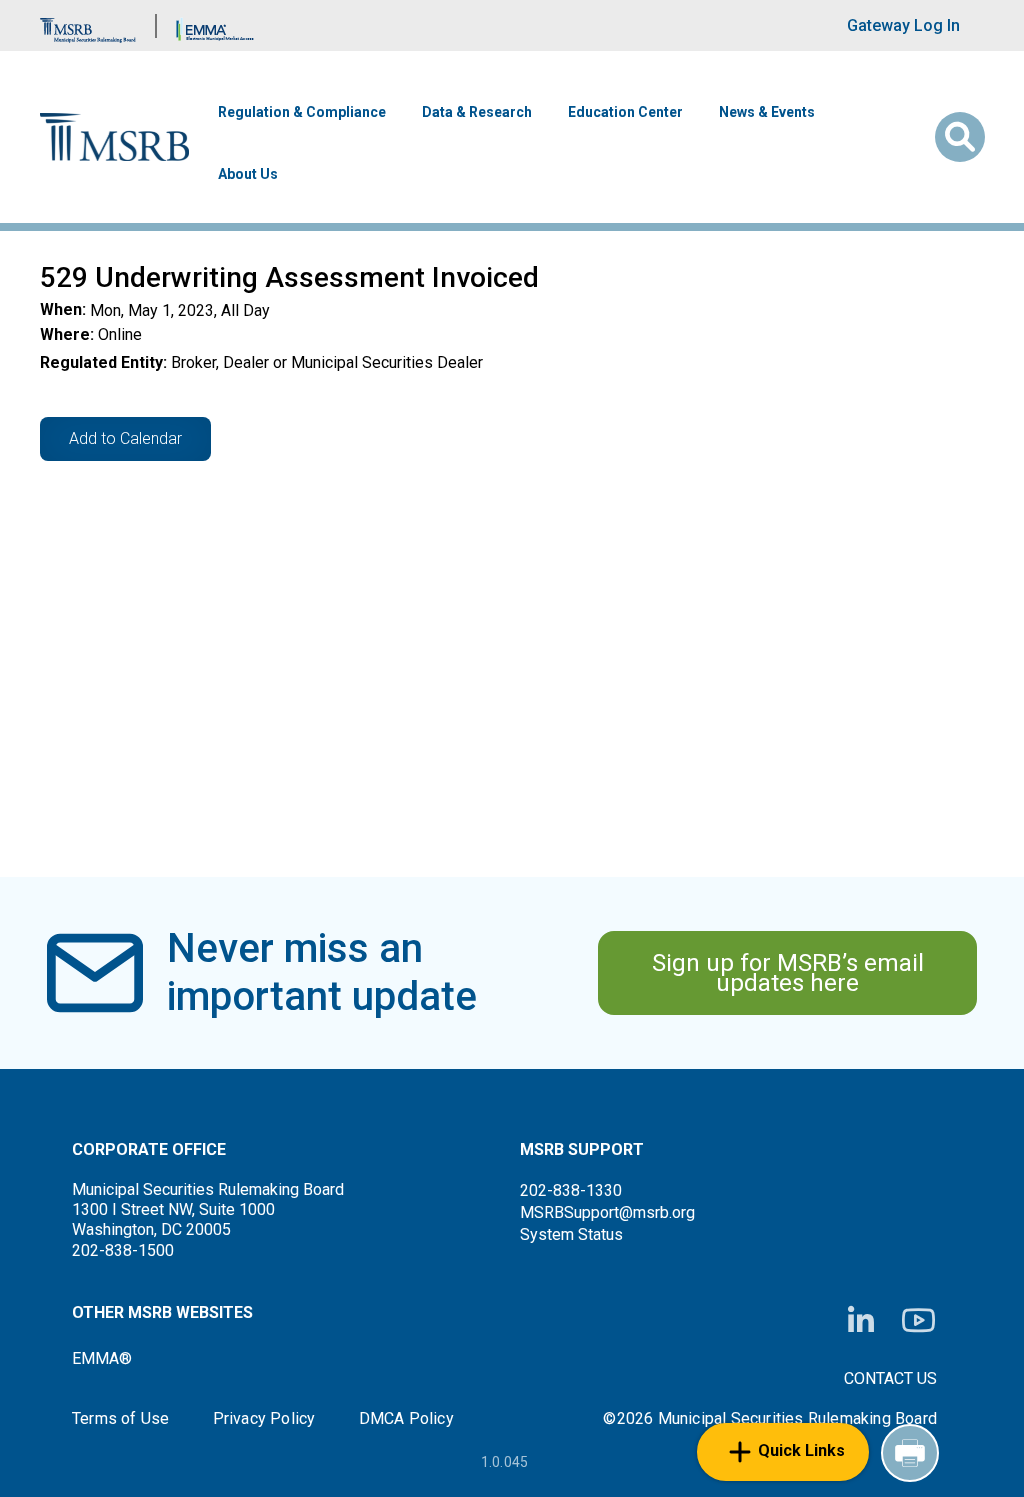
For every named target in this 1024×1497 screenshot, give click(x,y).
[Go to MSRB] (88, 25)
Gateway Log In (903, 25)
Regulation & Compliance (302, 112)
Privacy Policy (264, 1419)
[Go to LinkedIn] (861, 1321)
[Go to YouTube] (918, 1320)
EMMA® (102, 1358)
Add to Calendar (125, 438)
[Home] (115, 137)
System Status (571, 1234)
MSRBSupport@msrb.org (607, 1212)
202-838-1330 (571, 1190)
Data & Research (477, 112)
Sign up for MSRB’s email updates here (788, 973)
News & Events (767, 112)
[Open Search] (960, 137)
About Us (248, 174)
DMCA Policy (406, 1419)
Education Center (625, 112)
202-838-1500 (123, 1250)
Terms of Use (120, 1419)
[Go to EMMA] (215, 25)
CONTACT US (890, 1378)
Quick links (801, 1450)
